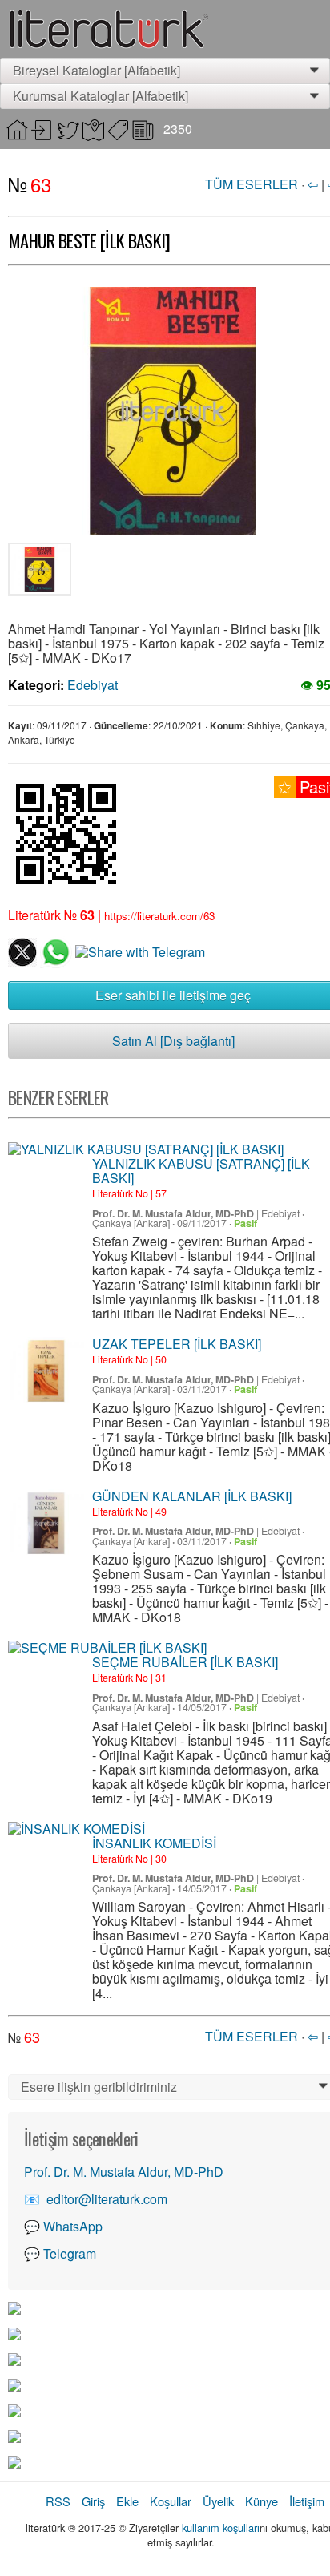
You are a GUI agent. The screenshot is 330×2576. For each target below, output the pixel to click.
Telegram (70, 2253)
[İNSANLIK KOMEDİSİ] (76, 1829)
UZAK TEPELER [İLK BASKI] (177, 1344)
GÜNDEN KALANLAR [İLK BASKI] (192, 1496)
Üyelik (218, 2501)
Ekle (127, 2501)
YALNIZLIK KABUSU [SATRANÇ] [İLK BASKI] (201, 1171)
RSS (58, 2501)
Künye (262, 2501)
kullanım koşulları (221, 2528)
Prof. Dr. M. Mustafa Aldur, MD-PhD (173, 1213)
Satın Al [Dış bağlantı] (173, 1041)
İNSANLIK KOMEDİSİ (154, 1843)
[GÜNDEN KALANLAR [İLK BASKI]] (46, 1523)
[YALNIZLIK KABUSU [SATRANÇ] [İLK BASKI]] (146, 1149)
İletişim (307, 2501)
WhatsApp (73, 2226)
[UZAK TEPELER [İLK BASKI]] (46, 1371)
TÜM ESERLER (252, 184)
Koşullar (171, 2501)
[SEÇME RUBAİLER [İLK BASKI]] (107, 1648)
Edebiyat (93, 685)
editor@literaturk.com (107, 2199)
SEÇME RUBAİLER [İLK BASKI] (185, 1662)
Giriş (93, 2501)
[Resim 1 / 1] (40, 572)
